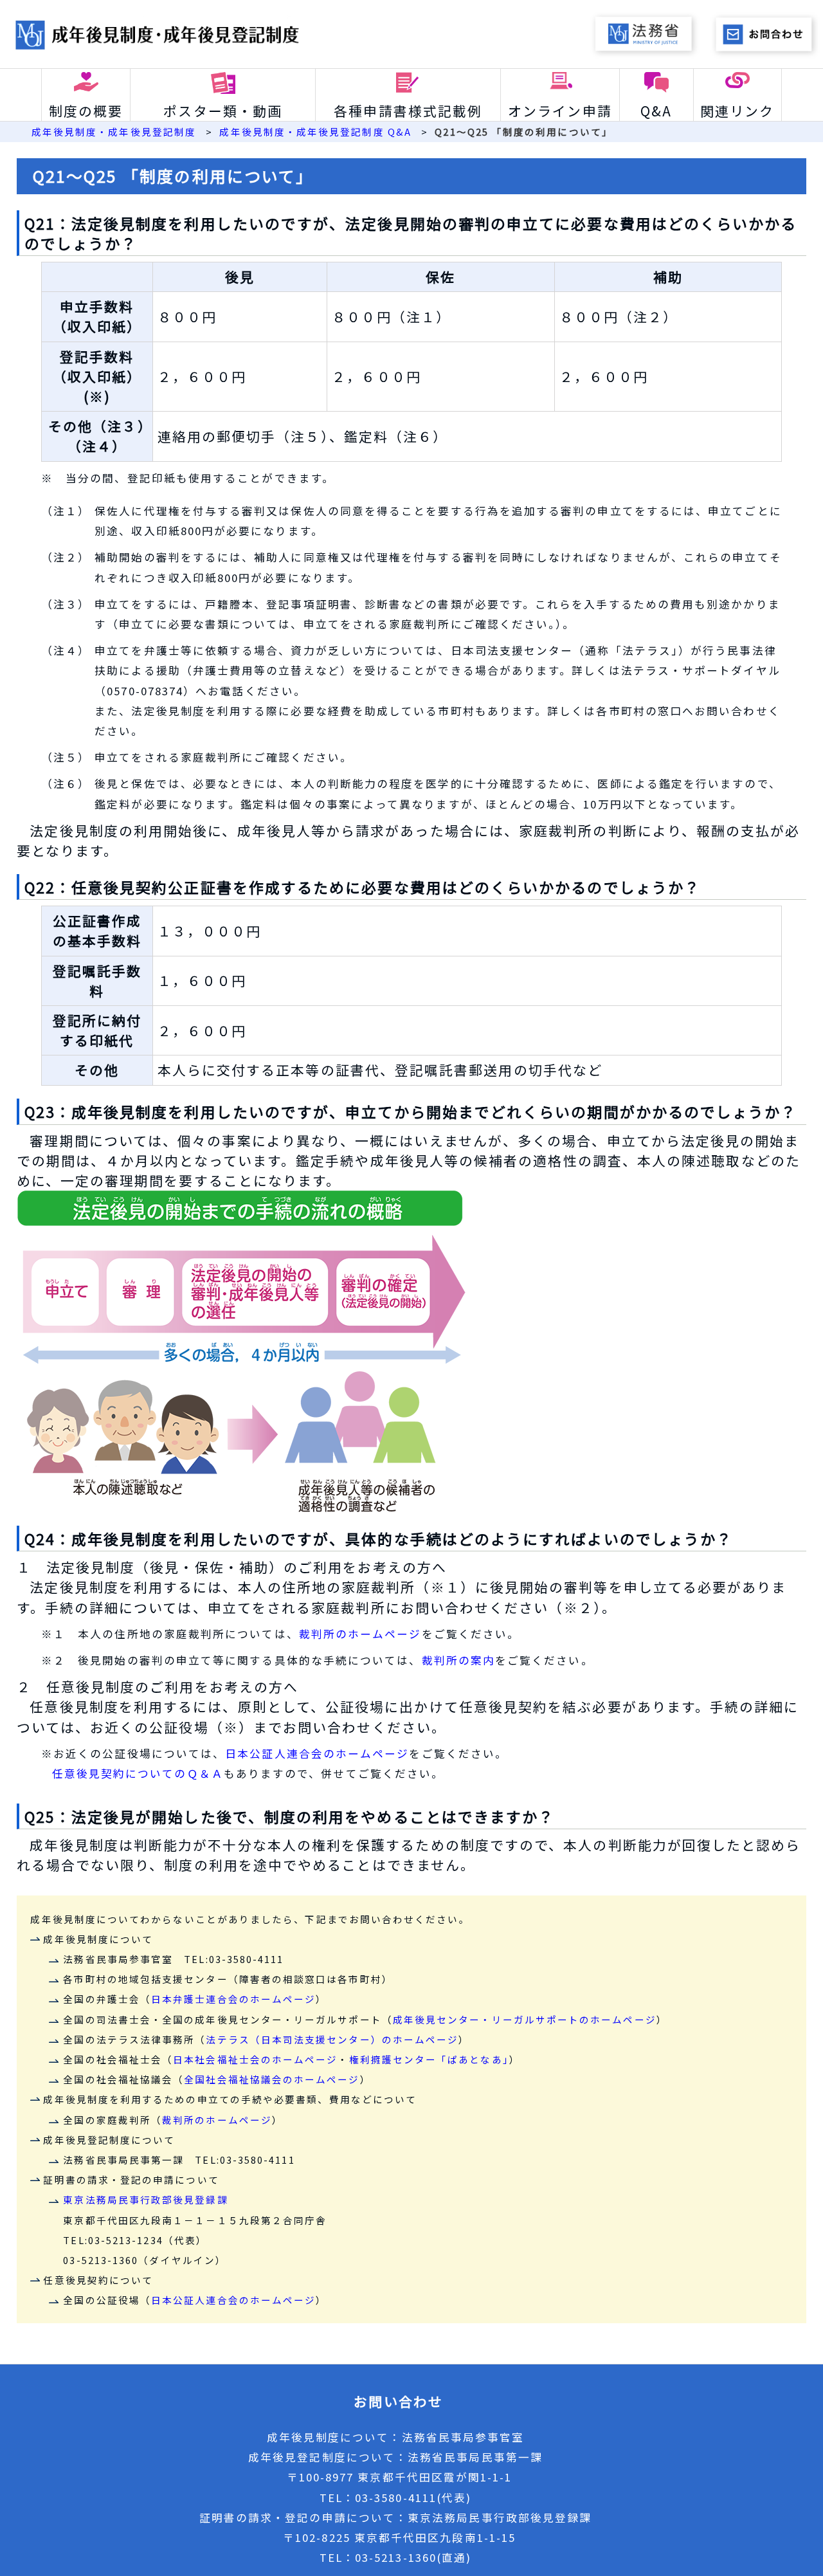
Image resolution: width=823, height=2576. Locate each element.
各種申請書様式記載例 (408, 111)
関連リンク (737, 111)
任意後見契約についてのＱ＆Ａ (138, 1773)
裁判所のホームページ (360, 1634)
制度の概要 (86, 111)
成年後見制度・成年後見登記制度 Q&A (315, 132)
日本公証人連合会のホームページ (317, 1753)
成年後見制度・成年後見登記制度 (114, 132)
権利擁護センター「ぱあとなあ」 (429, 2059)
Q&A (656, 111)
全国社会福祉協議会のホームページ (272, 2079)
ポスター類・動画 (223, 111)
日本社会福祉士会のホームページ (255, 2059)
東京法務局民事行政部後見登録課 (145, 2199)
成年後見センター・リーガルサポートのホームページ (525, 2019)
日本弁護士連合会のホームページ (233, 1999)
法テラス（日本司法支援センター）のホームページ (332, 2039)
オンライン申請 (560, 111)
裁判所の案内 (458, 1660)
